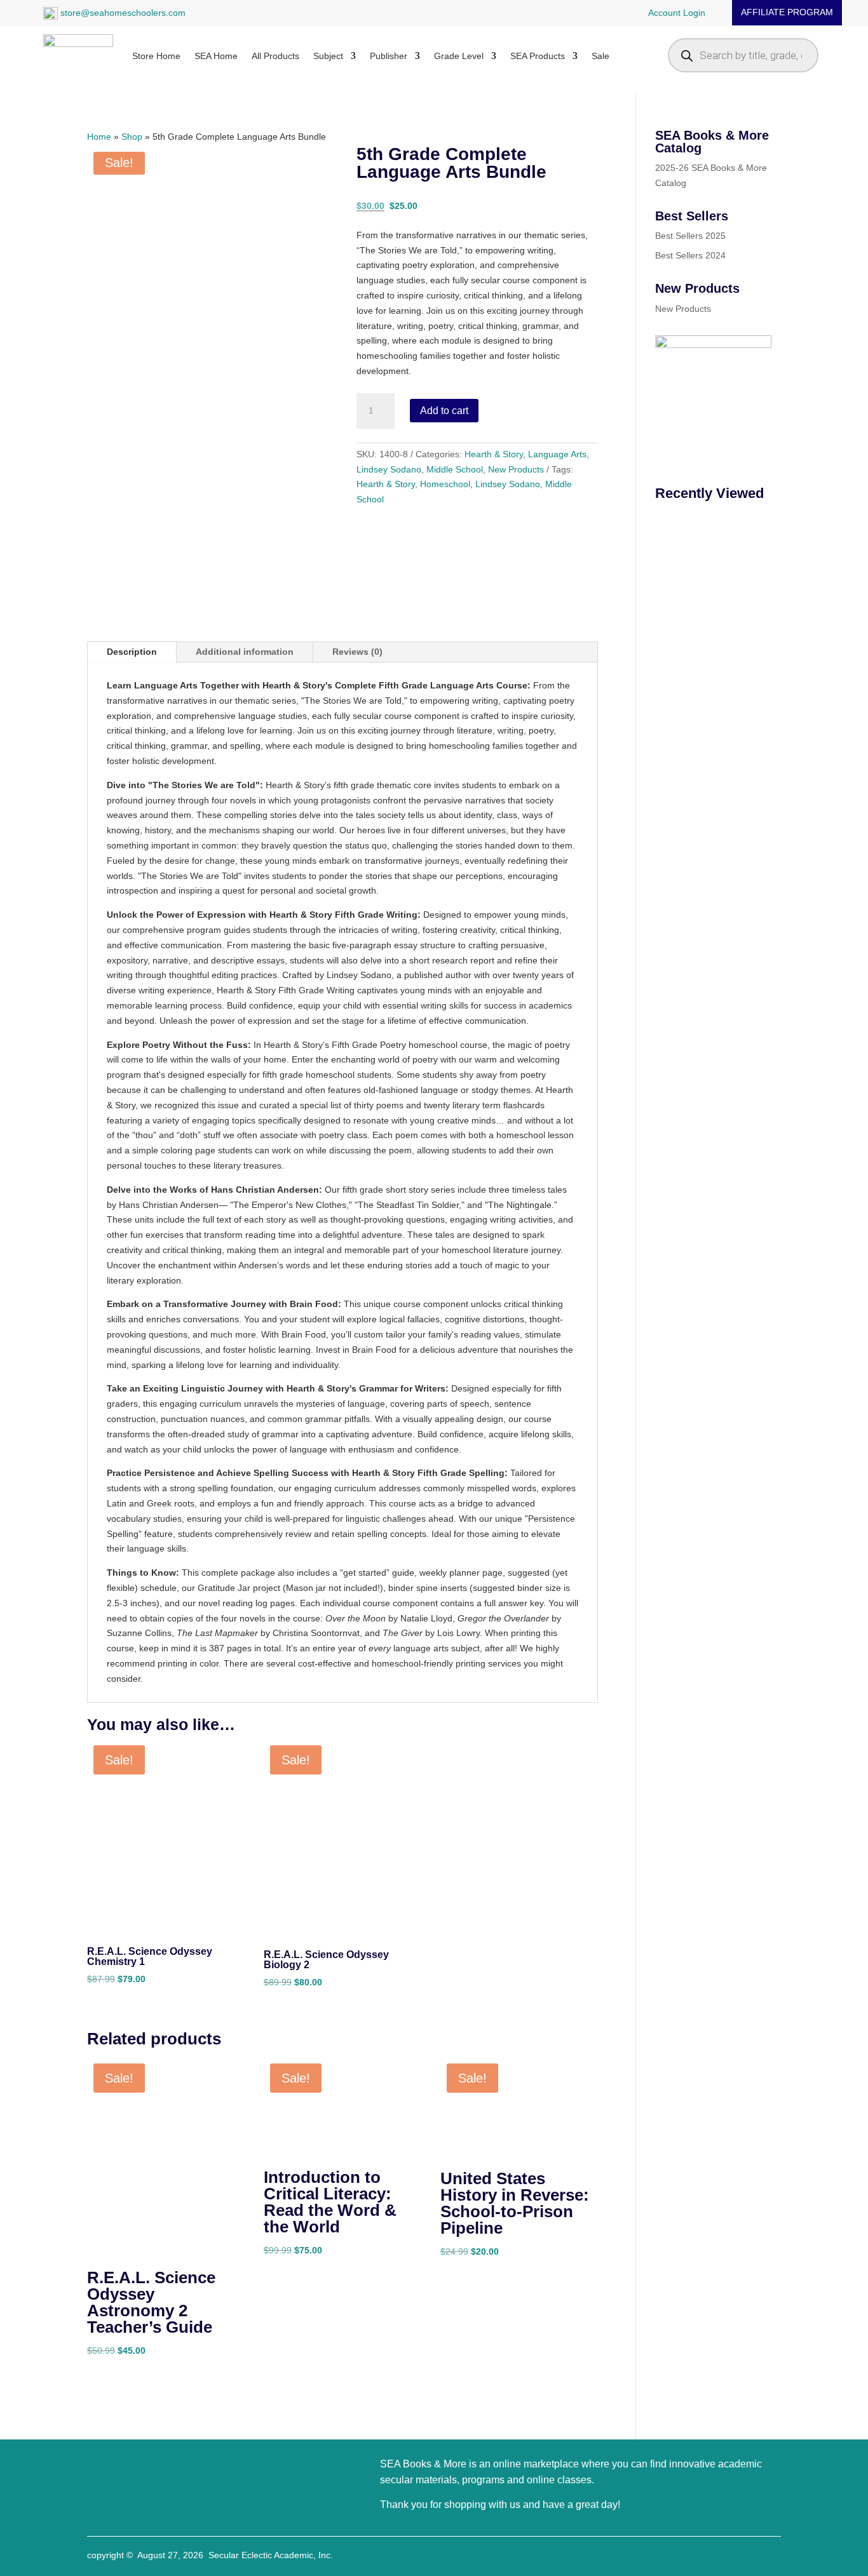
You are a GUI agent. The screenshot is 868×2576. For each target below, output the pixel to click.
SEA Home (216, 56)
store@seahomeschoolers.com (122, 13)
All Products (275, 56)
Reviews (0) (357, 652)
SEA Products (538, 56)
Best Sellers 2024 (690, 255)
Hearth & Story (494, 454)
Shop (132, 137)
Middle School (455, 469)
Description (132, 652)
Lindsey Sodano (389, 469)
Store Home (156, 56)
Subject (328, 56)
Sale (600, 56)
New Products (516, 469)
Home (99, 137)
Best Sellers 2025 (690, 236)
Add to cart (444, 411)
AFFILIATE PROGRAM (787, 12)
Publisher (389, 56)
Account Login (677, 13)
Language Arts (557, 454)
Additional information (245, 652)
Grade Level (459, 56)
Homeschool (445, 484)
